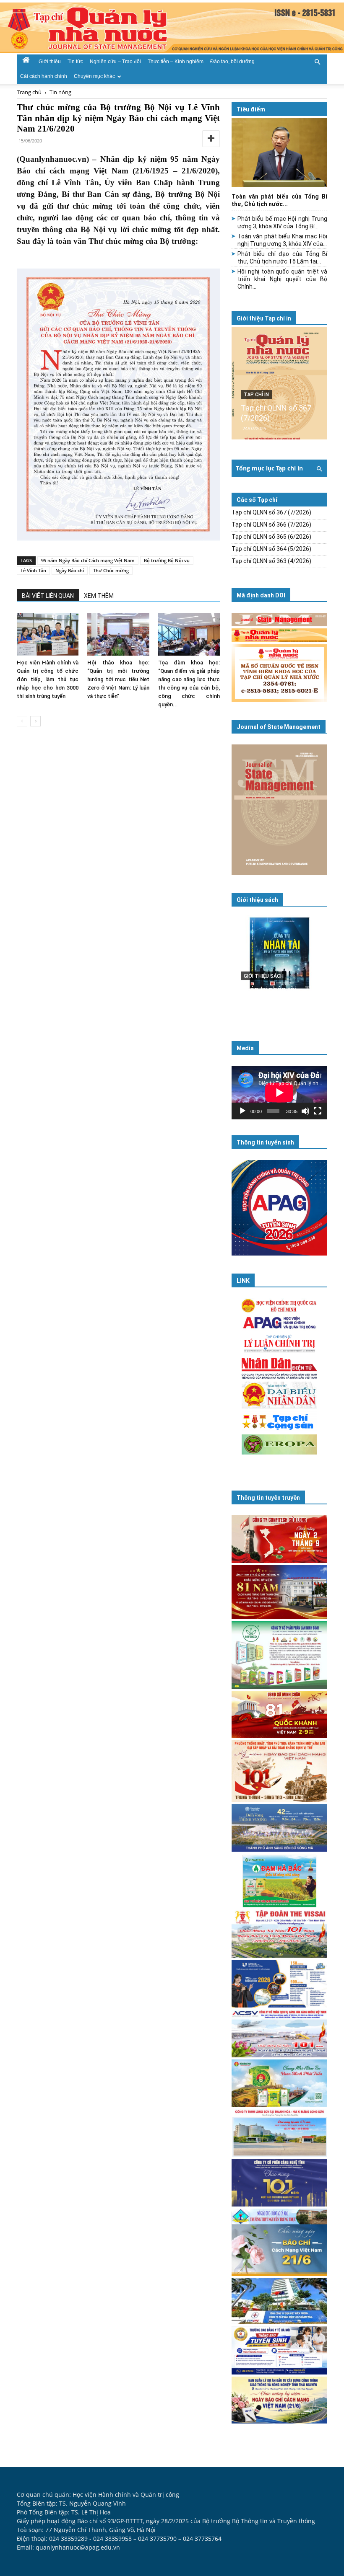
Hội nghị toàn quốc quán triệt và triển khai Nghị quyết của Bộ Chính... (282, 279)
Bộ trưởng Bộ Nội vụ (167, 560)
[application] (279, 1093)
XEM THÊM (99, 596)
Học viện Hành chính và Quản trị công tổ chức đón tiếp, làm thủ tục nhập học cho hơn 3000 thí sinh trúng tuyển (48, 679)
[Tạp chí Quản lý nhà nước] (172, 28)
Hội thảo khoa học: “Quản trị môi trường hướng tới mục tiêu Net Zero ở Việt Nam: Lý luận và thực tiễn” (118, 679)
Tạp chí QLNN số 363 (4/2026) (271, 561)
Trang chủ (29, 92)
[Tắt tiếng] (305, 1111)
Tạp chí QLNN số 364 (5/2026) (271, 549)
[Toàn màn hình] (318, 1111)
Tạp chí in (256, 395)
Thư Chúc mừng (111, 570)
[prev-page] (22, 721)
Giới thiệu (50, 62)
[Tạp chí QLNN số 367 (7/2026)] (279, 383)
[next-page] (35, 721)
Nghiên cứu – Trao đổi (115, 62)
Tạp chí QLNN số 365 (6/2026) (271, 537)
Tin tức (75, 62)
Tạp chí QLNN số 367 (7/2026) (271, 512)
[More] (211, 139)
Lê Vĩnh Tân (33, 570)
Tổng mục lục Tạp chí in (269, 468)
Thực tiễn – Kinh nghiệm (176, 62)
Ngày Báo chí (70, 570)
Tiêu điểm (251, 109)
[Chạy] (242, 1111)
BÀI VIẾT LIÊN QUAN (48, 596)
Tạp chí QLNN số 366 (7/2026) (271, 525)
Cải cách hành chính (44, 76)
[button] (317, 61)
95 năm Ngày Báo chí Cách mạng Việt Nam (88, 560)
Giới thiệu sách (257, 900)
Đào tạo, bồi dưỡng (232, 62)
